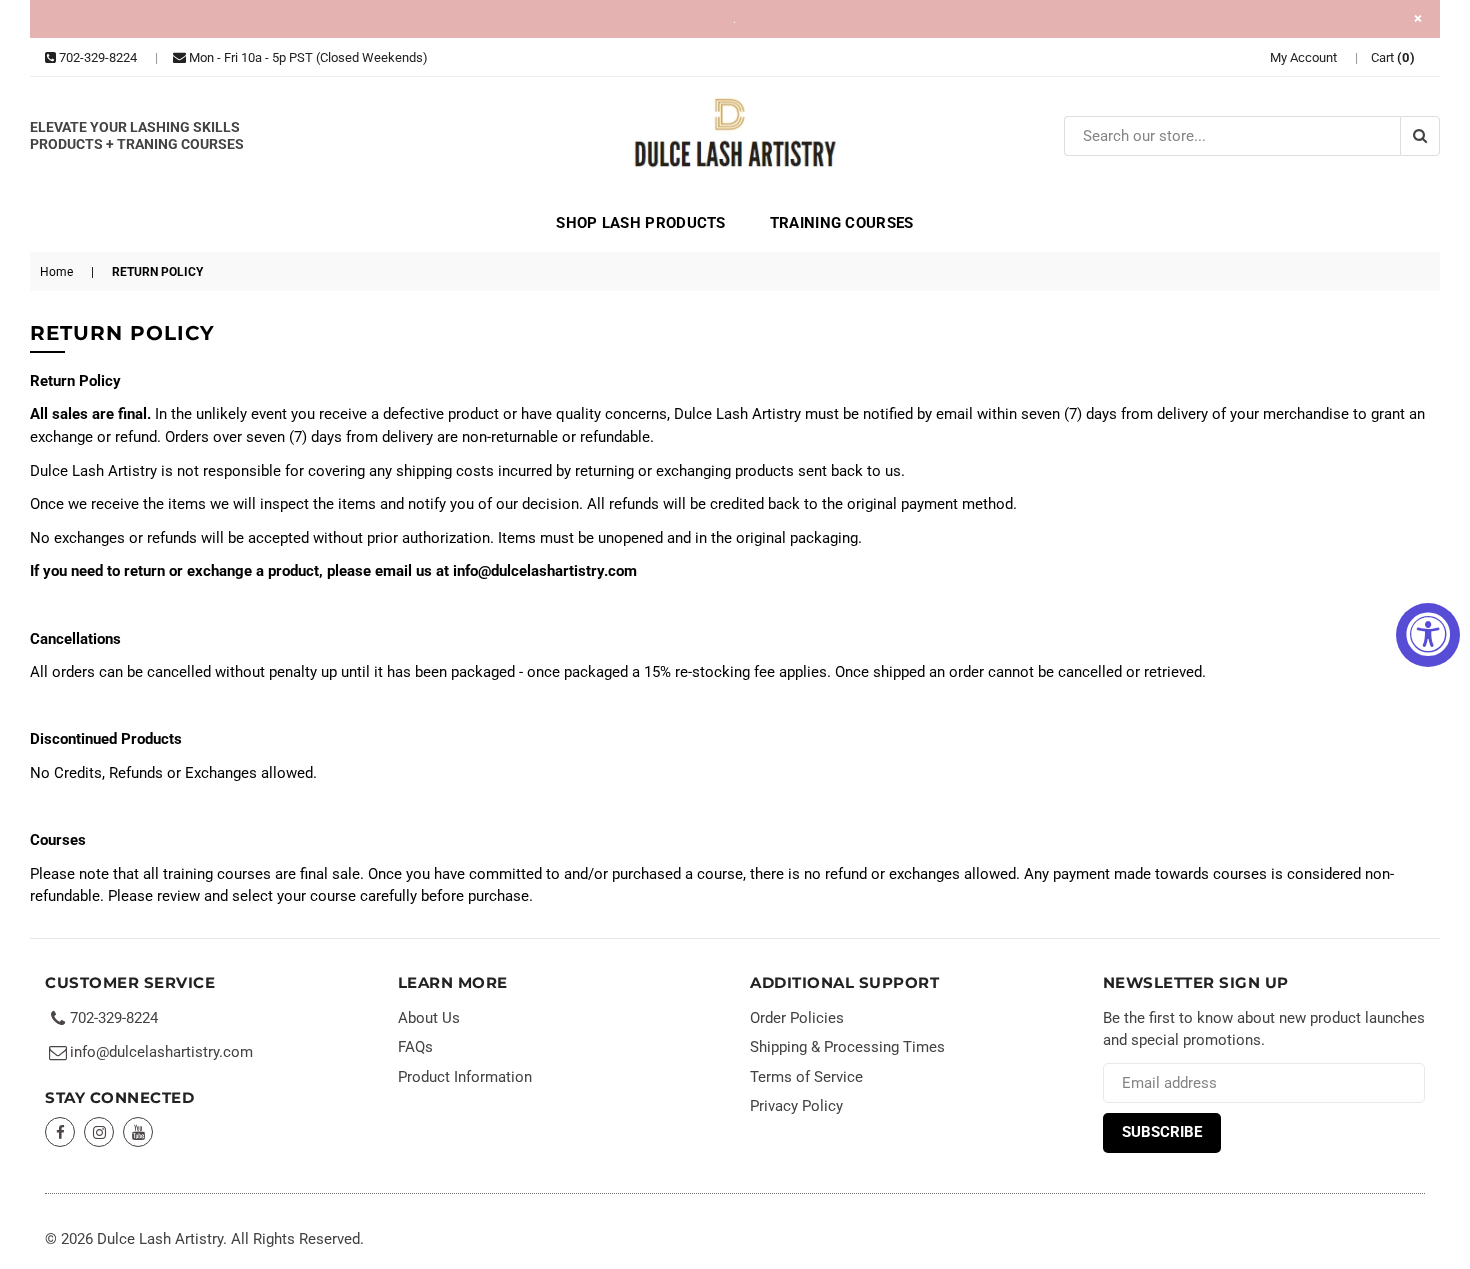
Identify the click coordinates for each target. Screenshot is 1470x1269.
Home (56, 272)
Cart (1393, 57)
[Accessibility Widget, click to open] (1428, 635)
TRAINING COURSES (842, 223)
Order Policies (797, 1018)
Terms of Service (806, 1077)
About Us (429, 1018)
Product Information (465, 1077)
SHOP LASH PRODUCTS (640, 223)
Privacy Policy (796, 1106)
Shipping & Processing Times (847, 1047)
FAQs (415, 1047)
